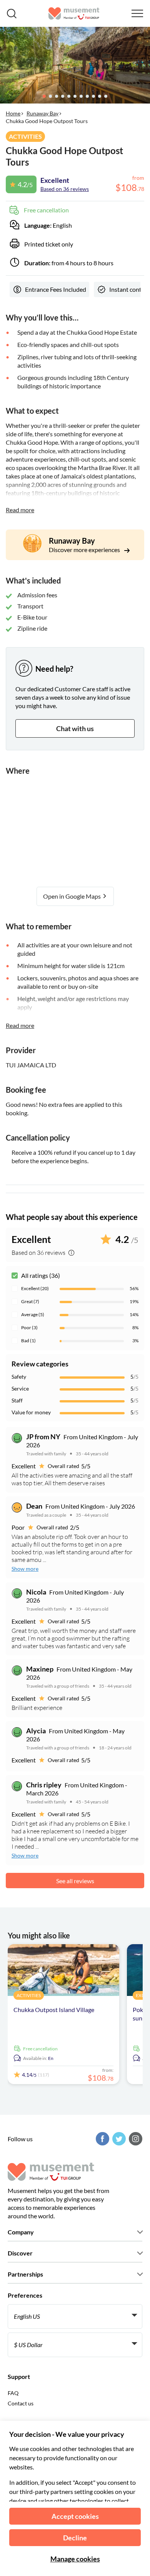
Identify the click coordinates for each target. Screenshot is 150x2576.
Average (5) (33, 1314)
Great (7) (30, 1301)
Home (13, 113)
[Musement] (74, 13)
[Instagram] (135, 2139)
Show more (25, 1569)
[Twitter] (118, 2139)
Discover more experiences (85, 550)
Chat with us (75, 728)
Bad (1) (28, 1341)
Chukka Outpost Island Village (54, 2010)
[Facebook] (102, 2139)
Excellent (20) (35, 1288)
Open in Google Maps (72, 896)
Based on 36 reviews (65, 189)
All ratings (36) (41, 1275)
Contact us (21, 2403)
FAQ (13, 2393)
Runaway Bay (42, 113)
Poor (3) (29, 1327)
